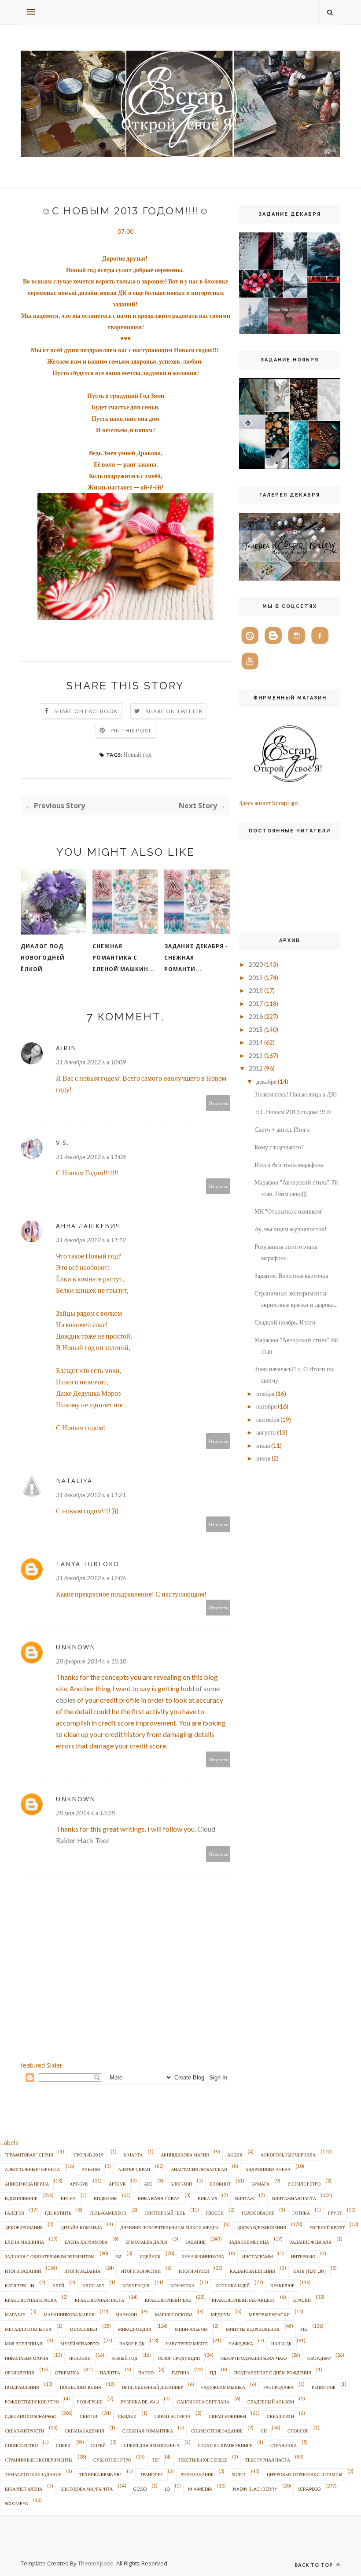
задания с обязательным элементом (50, 2256)
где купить (58, 2213)
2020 (256, 964)
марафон (126, 2315)
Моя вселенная (24, 2344)
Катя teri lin (20, 2285)
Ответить (218, 1103)
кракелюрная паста (99, 2300)
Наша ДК (282, 2344)
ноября (265, 1393)
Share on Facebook (86, 711)
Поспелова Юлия (81, 2387)
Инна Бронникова (203, 2256)
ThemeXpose (96, 2563)
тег (156, 2460)
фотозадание (197, 2474)
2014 (256, 1042)
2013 (256, 1055)
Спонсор (298, 2431)
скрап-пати (280, 2416)
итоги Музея (194, 2271)
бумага (260, 2184)
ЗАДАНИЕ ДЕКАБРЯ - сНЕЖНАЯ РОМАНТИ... (196, 958)
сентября (268, 1419)
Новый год (137, 754)
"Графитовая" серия (29, 2155)
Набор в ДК (132, 2344)
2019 (256, 977)
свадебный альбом (271, 2402)
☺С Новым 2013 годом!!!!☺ (293, 1112)
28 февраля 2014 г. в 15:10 (91, 1661)
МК (304, 2329)
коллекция (136, 2285)
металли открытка (28, 2329)
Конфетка (182, 2285)
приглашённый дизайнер (153, 2387)
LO (167, 2489)
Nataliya (74, 1481)
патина (180, 2373)
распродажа (278, 2387)
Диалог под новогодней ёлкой (43, 958)
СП (264, 2431)
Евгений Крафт (327, 2227)
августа (266, 1432)
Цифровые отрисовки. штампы (305, 2474)
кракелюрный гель (168, 2300)
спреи (63, 2445)
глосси (215, 2213)
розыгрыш (90, 2402)
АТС (148, 2184)
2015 (256, 1029)
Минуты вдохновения (253, 2329)
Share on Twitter (174, 711)
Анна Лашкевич (88, 1226)
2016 (256, 1016)
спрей (98, 2445)
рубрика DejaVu (140, 2402)
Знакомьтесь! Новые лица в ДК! (296, 1094)
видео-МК (105, 2198)
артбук (117, 2184)
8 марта (133, 2155)
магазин (15, 2315)
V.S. (63, 1143)
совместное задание (217, 2431)
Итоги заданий (23, 2271)
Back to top (315, 2565)
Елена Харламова (86, 2242)
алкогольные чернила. (33, 2169)
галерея (15, 2213)
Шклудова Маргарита (87, 2489)
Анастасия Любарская (199, 2169)
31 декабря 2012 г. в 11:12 (91, 1240)
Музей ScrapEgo (79, 2344)
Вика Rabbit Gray (159, 2198)
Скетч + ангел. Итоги (282, 1129)
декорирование (24, 2227)
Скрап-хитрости (24, 2431)
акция (235, 2155)
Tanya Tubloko (88, 1564)
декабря (266, 1081)
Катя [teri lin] (309, 2271)
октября (266, 1406)
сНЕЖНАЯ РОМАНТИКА (148, 2431)
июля (263, 1445)
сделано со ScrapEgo (31, 2416)
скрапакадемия (85, 2431)
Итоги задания (82, 2271)
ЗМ (118, 2256)
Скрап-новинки (227, 2416)
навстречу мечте (187, 2344)
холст (239, 2474)
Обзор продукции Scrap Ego (254, 2358)
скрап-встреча (173, 2416)
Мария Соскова (174, 2315)
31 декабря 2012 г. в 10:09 (91, 1062)
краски (302, 2300)
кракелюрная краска (31, 2300)
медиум (221, 2315)
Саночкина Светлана (203, 2402)
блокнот (220, 2184)
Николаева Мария (27, 2358)
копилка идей (232, 2285)
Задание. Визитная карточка (291, 1275)
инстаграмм (258, 2256)
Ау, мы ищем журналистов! (291, 1229)
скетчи (88, 2416)
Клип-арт (93, 2285)
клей (58, 2285)
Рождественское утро (32, 2402)
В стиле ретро (304, 2184)
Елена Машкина (24, 2242)
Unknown (76, 1647)
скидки (127, 2416)
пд (213, 2373)
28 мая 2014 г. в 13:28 (85, 1813)
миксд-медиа (135, 2329)
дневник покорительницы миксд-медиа (169, 2227)
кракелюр (282, 2285)
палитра (110, 2373)
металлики (83, 2329)
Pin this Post (131, 730)
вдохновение (21, 2198)
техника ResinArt (101, 2474)
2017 (256, 1003)
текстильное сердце (203, 2460)
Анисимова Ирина (27, 2184)
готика (301, 2213)
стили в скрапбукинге (225, 2445)
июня (263, 1458)
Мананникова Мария (69, 2315)
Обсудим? (319, 2358)
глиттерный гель (165, 2213)
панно (146, 2373)
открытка (67, 2373)
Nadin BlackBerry (255, 2489)
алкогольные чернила (288, 2155)
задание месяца (249, 2242)
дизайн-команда (81, 2227)
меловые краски (269, 2315)
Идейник (150, 2256)
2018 (256, 990)
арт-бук (79, 2184)
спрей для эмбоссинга (152, 2445)
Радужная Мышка (223, 2387)
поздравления (22, 2387)
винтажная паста (294, 2198)
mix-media (200, 2489)
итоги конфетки (141, 2271)
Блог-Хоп (181, 2184)
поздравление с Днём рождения (273, 2373)
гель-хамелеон (108, 2213)
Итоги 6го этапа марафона (289, 1165)
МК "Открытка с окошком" (289, 1211)
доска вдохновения (262, 2227)
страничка (284, 2445)
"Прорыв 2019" (88, 2155)
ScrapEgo (309, 2489)
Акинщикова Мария (185, 2155)
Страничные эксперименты (39, 2460)
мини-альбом (191, 2329)
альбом (91, 2169)
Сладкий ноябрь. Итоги (285, 1322)
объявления (20, 2373)
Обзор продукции (179, 2358)
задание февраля (311, 2242)
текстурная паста (268, 2460)
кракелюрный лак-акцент (243, 2300)
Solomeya (17, 2503)
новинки (80, 2358)
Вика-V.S (207, 2198)
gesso (140, 2489)
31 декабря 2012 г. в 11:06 (91, 1157)
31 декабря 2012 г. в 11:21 (91, 1495)
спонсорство (21, 2445)
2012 (256, 1068)
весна (68, 2198)
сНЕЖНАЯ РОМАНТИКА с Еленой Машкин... (124, 958)
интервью (303, 2256)
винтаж (245, 2198)
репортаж (324, 2387)
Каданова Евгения (252, 2271)
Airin (66, 1048)
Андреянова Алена (268, 2169)
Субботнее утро (112, 2460)
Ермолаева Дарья (146, 2242)
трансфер (151, 2474)
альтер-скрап (134, 2169)
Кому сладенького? (279, 1147)
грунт (335, 2213)
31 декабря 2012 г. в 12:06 (91, 1578)
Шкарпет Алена (24, 2489)
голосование (258, 2213)
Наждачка (241, 2344)
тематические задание (33, 2474)
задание (195, 2242)
